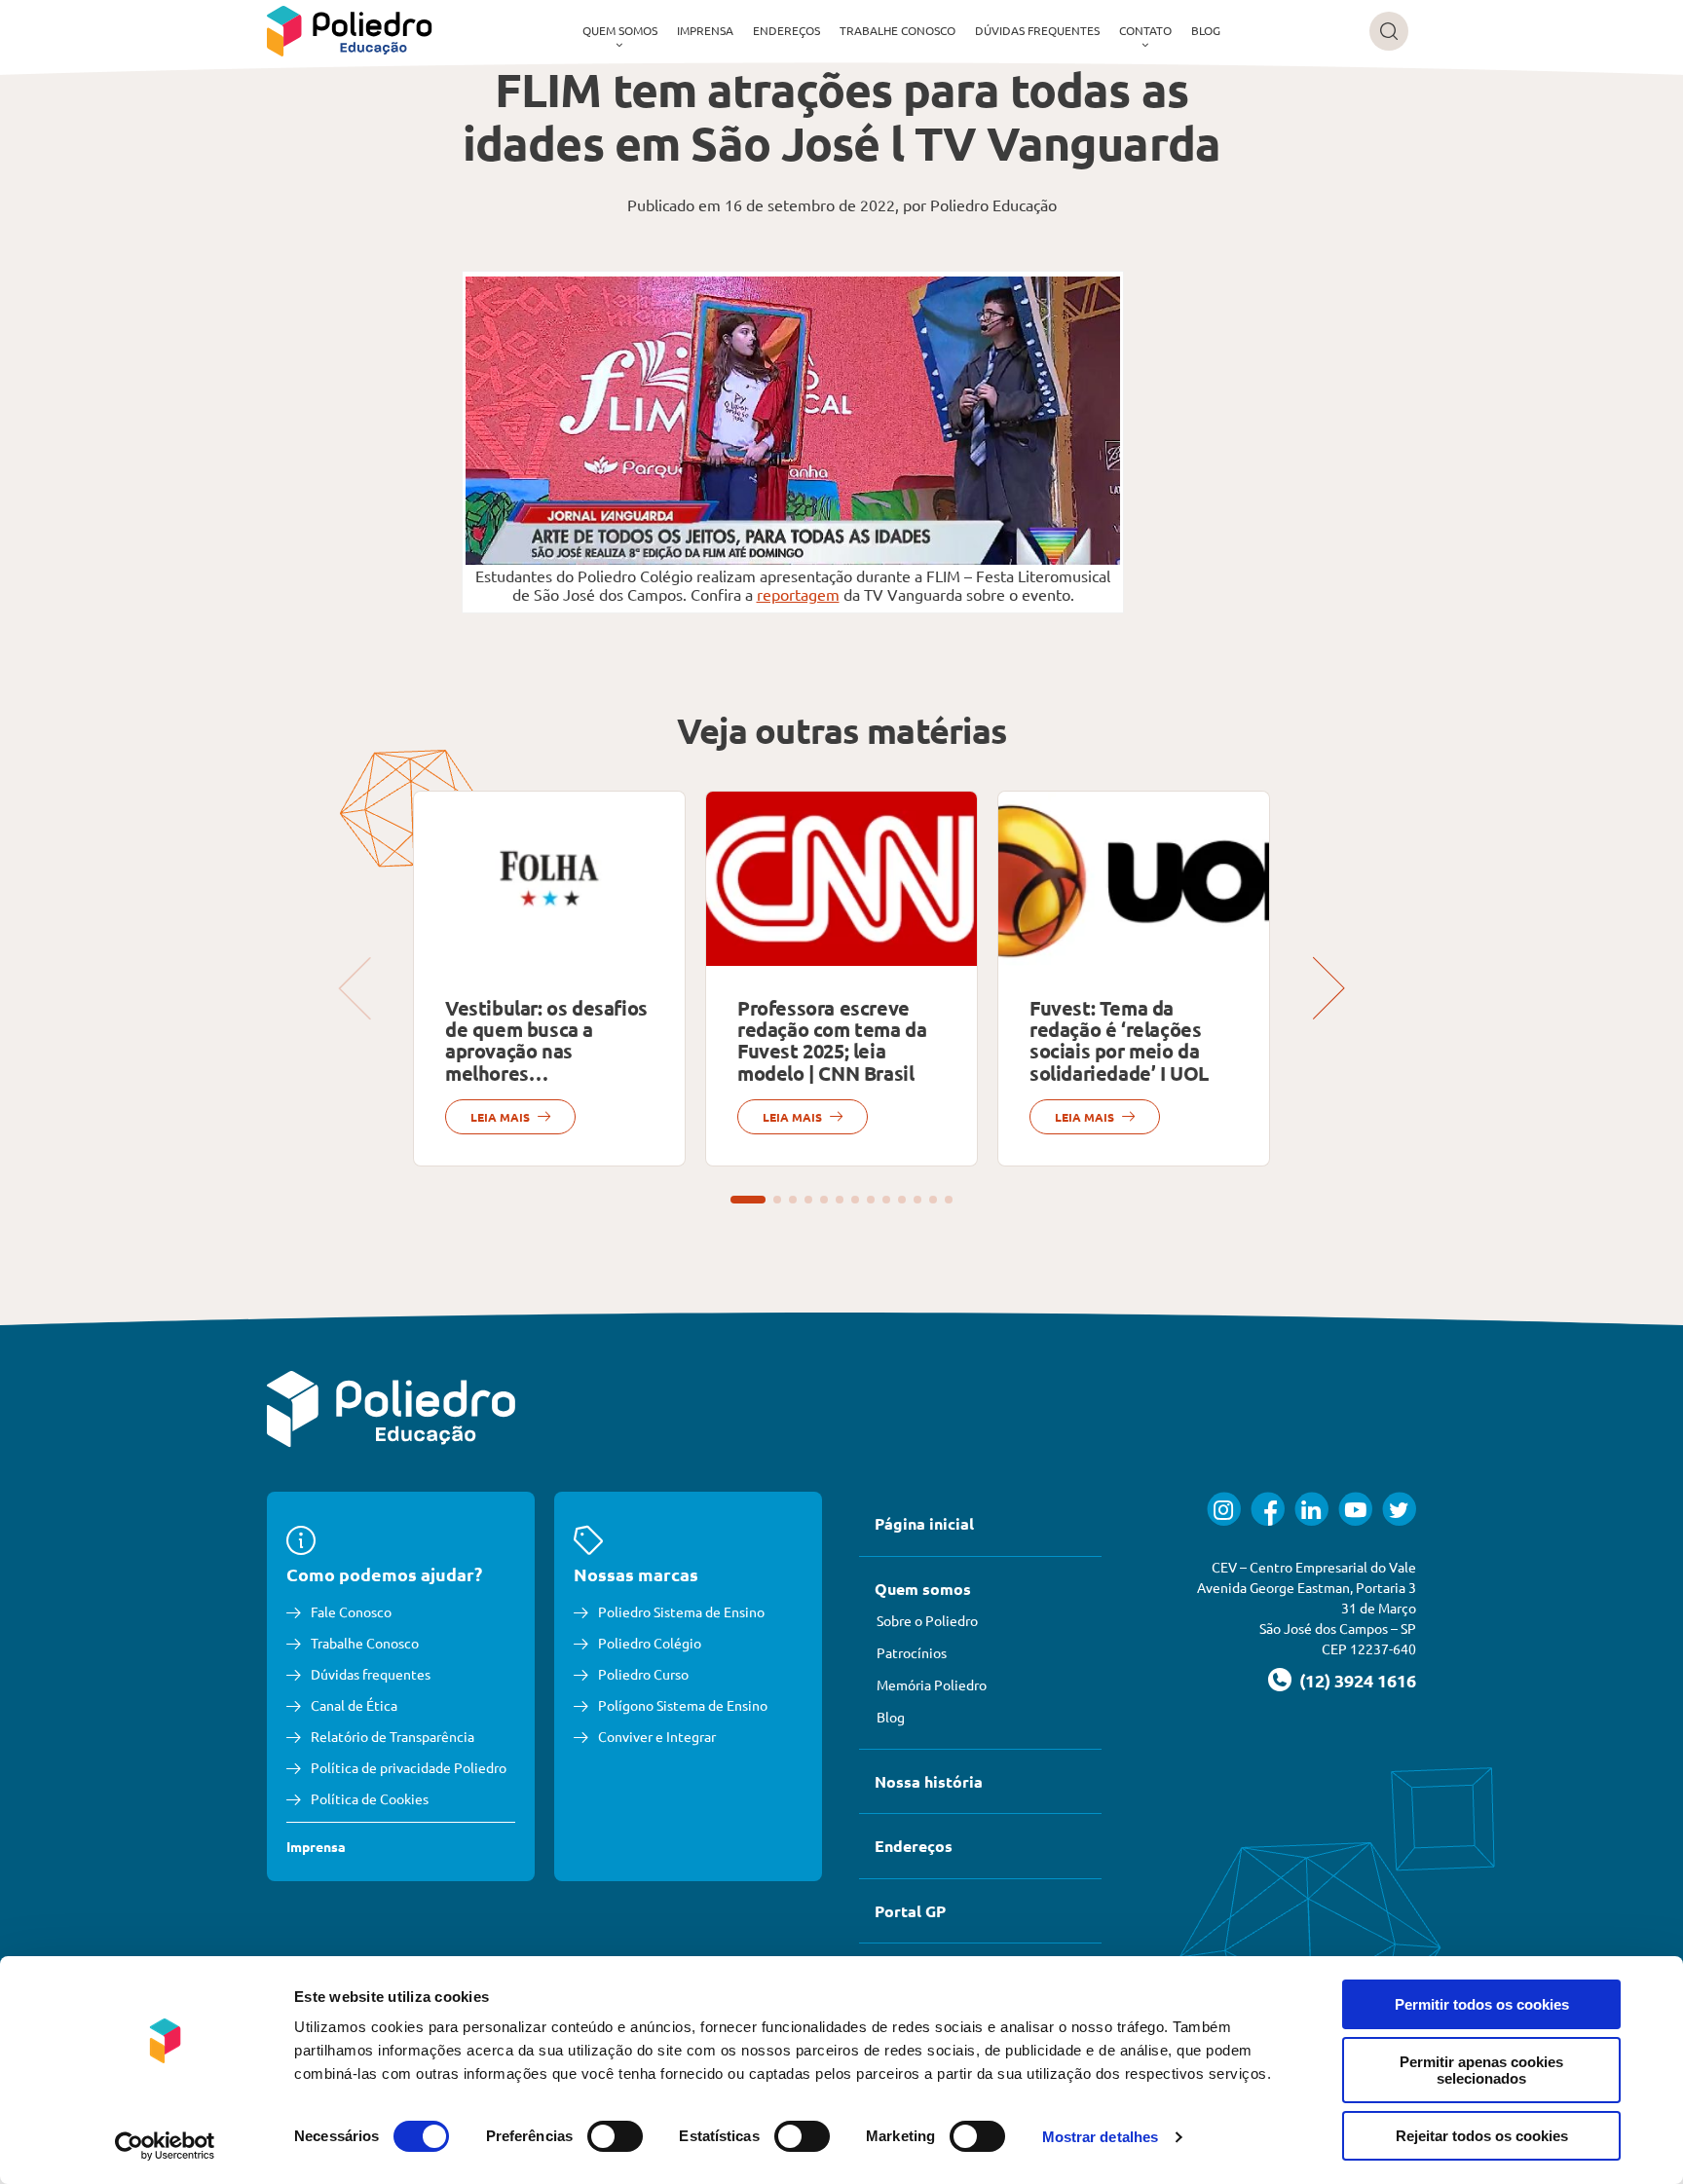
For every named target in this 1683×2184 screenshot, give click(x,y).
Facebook (1268, 1509)
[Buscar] (1389, 31)
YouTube (1355, 1509)
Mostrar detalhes (1101, 2137)
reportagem (798, 594)
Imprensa (705, 30)
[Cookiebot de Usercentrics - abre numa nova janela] (165, 2146)
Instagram (1224, 1509)
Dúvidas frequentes (1037, 30)
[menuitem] (620, 31)
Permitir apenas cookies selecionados (1481, 2070)
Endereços (786, 30)
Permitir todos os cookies (1482, 2004)
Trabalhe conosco (898, 30)
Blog (1206, 30)
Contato (1145, 30)
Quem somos (620, 30)
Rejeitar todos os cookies (1482, 2136)
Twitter (1399, 1509)
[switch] (615, 2136)
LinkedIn (1311, 1509)
